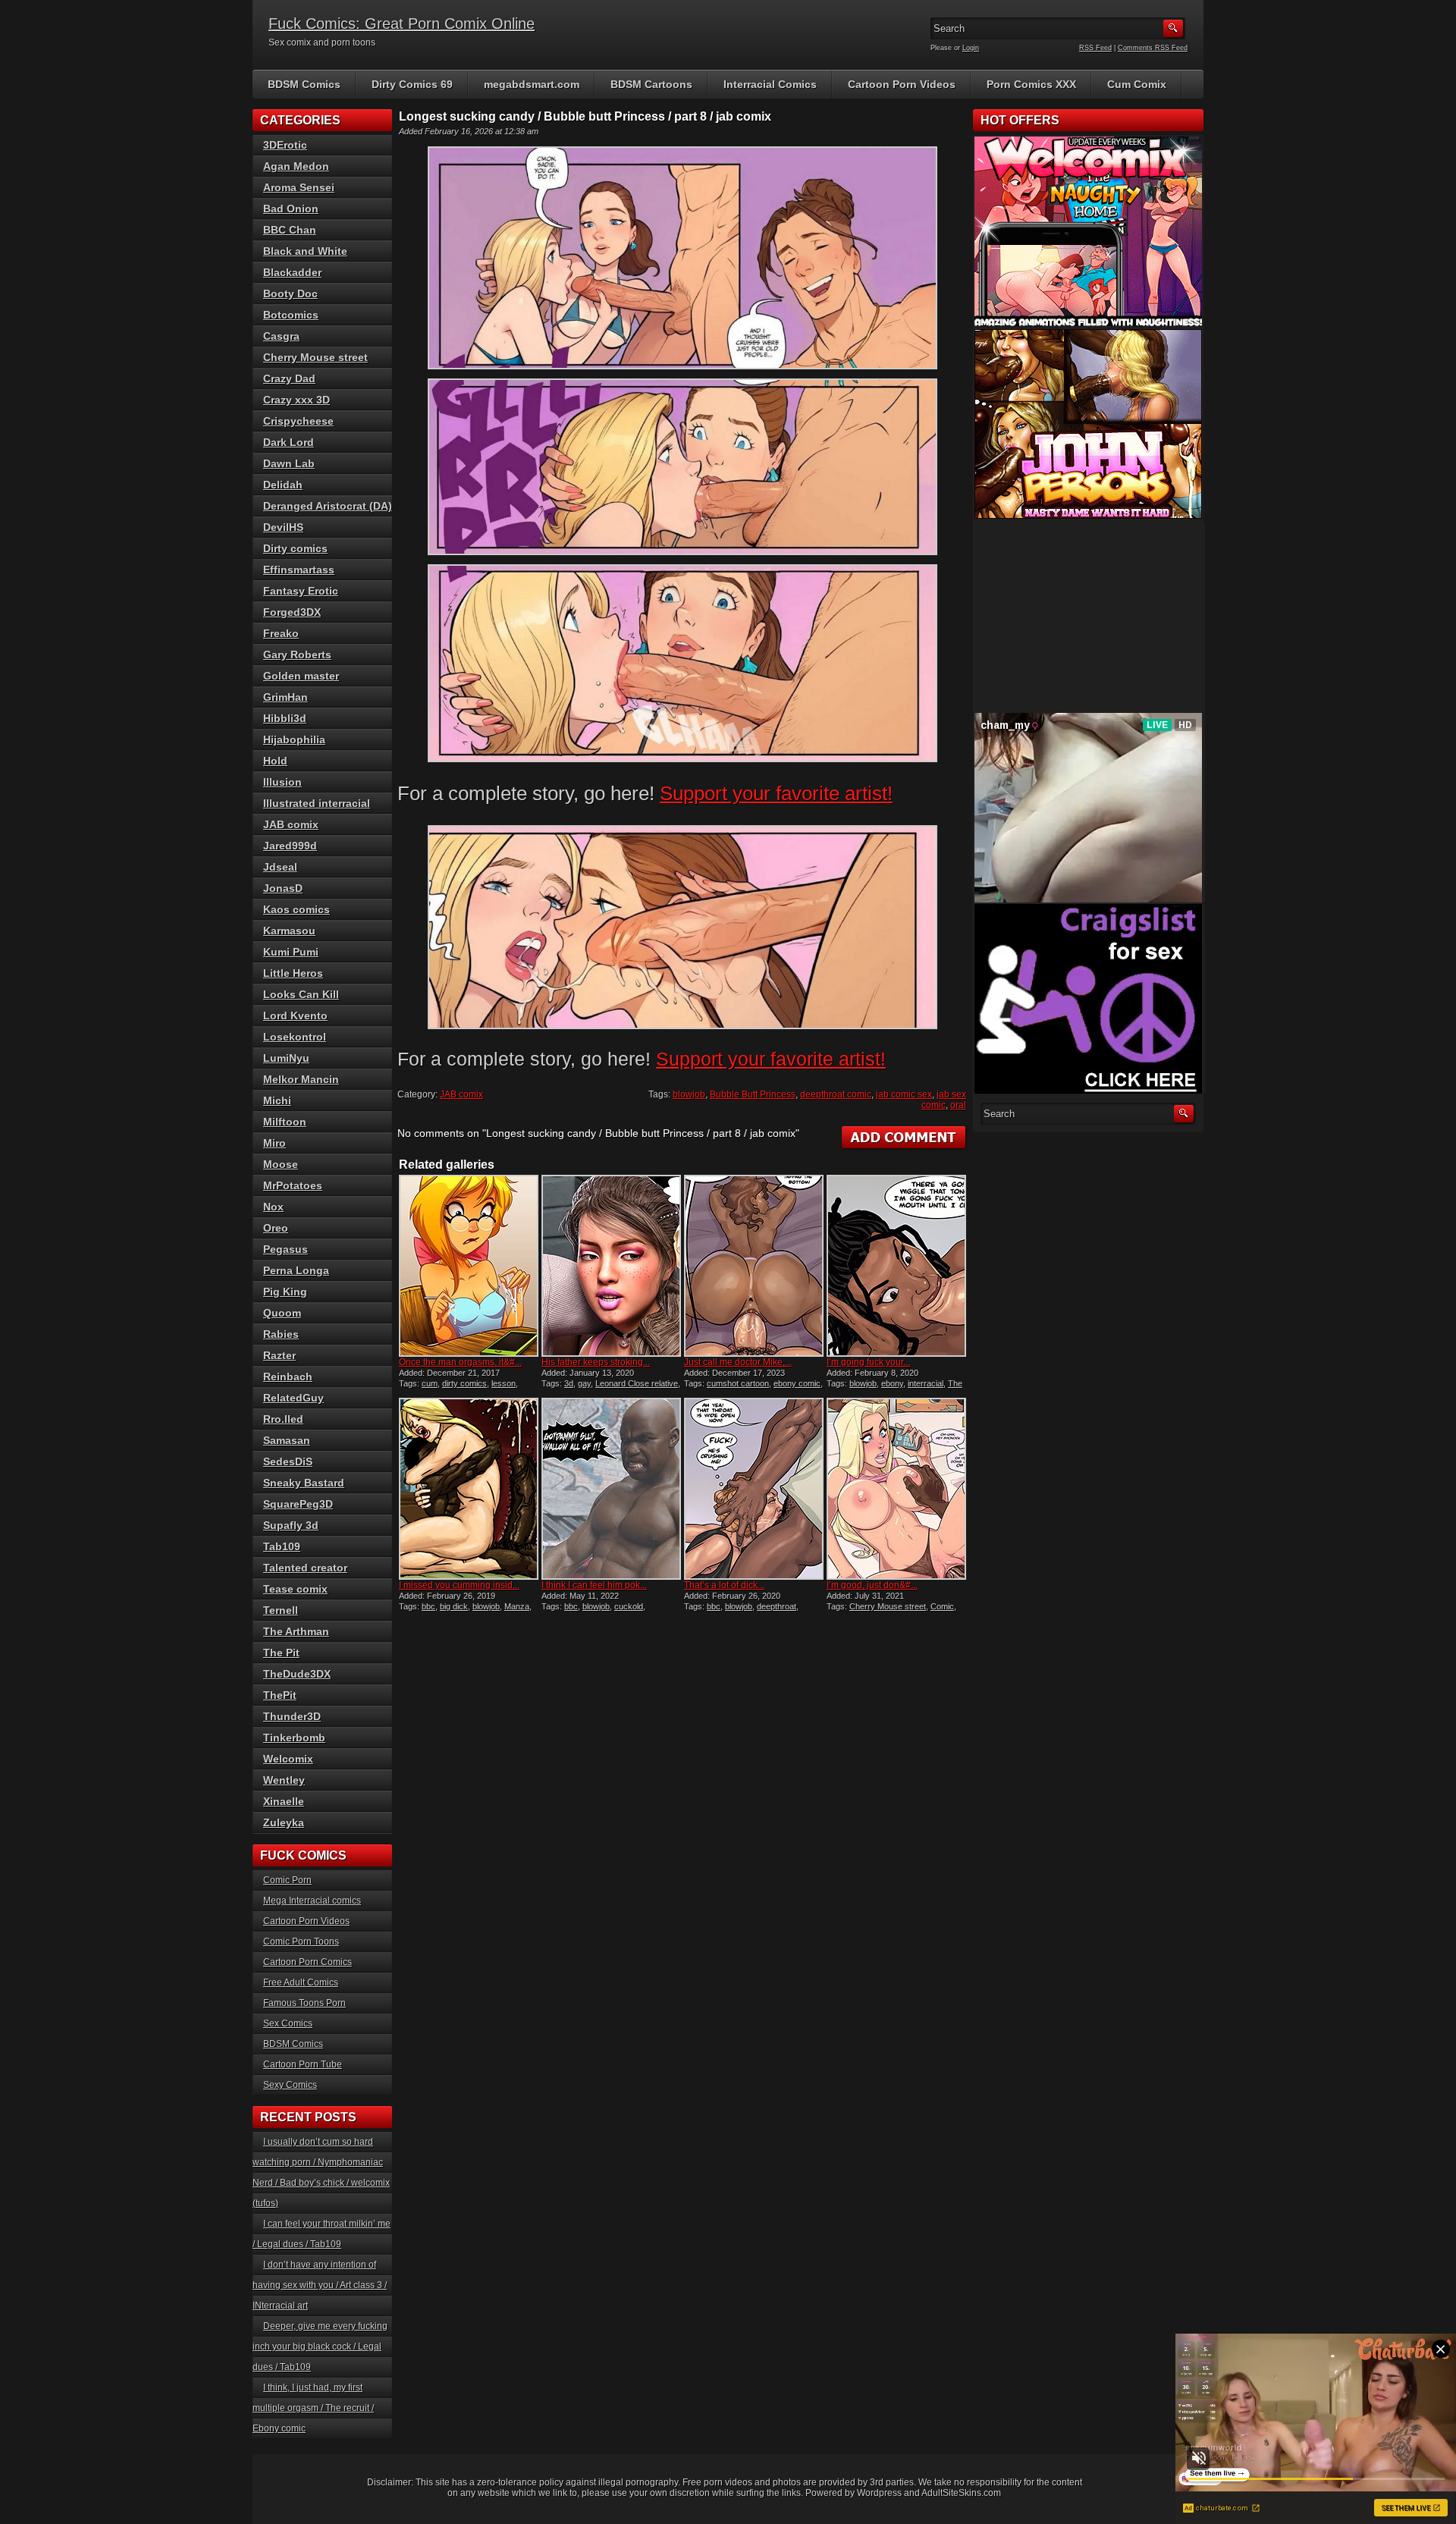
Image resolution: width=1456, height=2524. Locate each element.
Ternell (281, 1610)
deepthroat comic (836, 1094)
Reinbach (288, 1377)
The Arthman (296, 1631)
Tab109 (282, 1546)
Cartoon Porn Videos (902, 84)
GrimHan (286, 697)
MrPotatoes (293, 1185)
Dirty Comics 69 (412, 84)
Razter (279, 1355)
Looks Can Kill (301, 994)
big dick (454, 1606)
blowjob (689, 1094)
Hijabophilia (294, 739)
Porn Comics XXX (1031, 84)
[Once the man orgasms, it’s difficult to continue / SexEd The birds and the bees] (469, 1266)
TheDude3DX (297, 1674)
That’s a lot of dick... (724, 1585)
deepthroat (777, 1606)
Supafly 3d (291, 1525)
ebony (892, 1383)
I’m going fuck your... (868, 1362)
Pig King (285, 1292)
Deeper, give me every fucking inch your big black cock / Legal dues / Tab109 (320, 2347)
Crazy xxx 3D (297, 400)
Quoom (282, 1313)
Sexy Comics (290, 2085)
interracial (926, 1383)
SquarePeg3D (298, 1504)
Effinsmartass (299, 570)
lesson (504, 1383)
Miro (275, 1143)
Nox (273, 1207)
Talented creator (305, 1568)
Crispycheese (298, 421)
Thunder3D (292, 1716)
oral (958, 1105)
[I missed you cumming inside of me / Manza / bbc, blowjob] (469, 1489)
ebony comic (797, 1383)
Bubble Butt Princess (753, 1094)
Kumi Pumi (291, 952)
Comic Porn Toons (301, 1942)
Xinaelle (284, 1801)
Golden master (301, 676)
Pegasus (286, 1249)
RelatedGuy (293, 1398)
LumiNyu (286, 1058)
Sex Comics (288, 2023)
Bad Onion (291, 209)
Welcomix (288, 1759)
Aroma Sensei (299, 187)
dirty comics (464, 1383)
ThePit (280, 1695)
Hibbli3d (285, 718)
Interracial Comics (770, 84)
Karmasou (289, 931)
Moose (281, 1164)
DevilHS (283, 527)
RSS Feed (1095, 48)
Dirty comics (295, 548)
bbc (428, 1606)
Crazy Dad (289, 378)
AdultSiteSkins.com (961, 2493)
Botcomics (291, 315)
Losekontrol (295, 1037)
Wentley (284, 1780)
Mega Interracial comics (312, 1901)
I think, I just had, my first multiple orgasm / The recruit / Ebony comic (313, 2408)
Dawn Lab (289, 463)
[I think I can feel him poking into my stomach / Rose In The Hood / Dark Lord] (611, 1489)
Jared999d (290, 846)
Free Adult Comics (301, 1982)
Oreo (276, 1228)
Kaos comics (297, 909)
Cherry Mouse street (888, 1606)
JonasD (283, 888)
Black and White (305, 251)
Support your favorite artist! (776, 793)
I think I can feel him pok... (594, 1585)
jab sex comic (944, 1100)
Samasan (287, 1440)
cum (430, 1383)
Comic (942, 1606)
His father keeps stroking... (596, 1362)
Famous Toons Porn (304, 2003)
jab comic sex (904, 1094)
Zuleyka (284, 1822)
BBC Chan (290, 230)
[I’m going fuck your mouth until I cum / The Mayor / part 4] (896, 1266)
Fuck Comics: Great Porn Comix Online (402, 24)
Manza (517, 1606)
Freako (281, 633)
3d (569, 1383)
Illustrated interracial (317, 803)
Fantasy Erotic (301, 591)
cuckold (629, 1606)
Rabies (281, 1334)
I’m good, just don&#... (872, 1585)
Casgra (281, 336)
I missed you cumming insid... (459, 1585)
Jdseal (280, 867)
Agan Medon (296, 166)
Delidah (283, 485)
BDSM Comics (304, 84)
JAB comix (461, 1094)
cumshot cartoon (738, 1383)
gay (584, 1383)
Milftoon (285, 1122)
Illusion (282, 782)
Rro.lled (283, 1419)
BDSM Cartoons (651, 84)
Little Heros (293, 973)
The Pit (281, 1653)
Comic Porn (287, 1880)
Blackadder (292, 272)
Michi (277, 1100)
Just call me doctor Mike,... (738, 1362)
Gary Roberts (297, 655)
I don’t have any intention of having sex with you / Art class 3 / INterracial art (320, 2285)
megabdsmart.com (532, 84)
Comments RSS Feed (1153, 48)
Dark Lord (289, 442)
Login (971, 48)
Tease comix (295, 1589)
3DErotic (285, 145)
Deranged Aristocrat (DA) (328, 506)
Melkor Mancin (301, 1079)
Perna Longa (296, 1270)
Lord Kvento (295, 1016)
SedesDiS (288, 1461)
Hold (275, 761)
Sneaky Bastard (304, 1483)
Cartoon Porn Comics (308, 1962)
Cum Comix (1137, 84)
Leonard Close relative (637, 1383)
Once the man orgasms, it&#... (460, 1362)
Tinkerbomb (294, 1738)
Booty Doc (290, 294)
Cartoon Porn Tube (303, 2064)
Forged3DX (292, 612)
